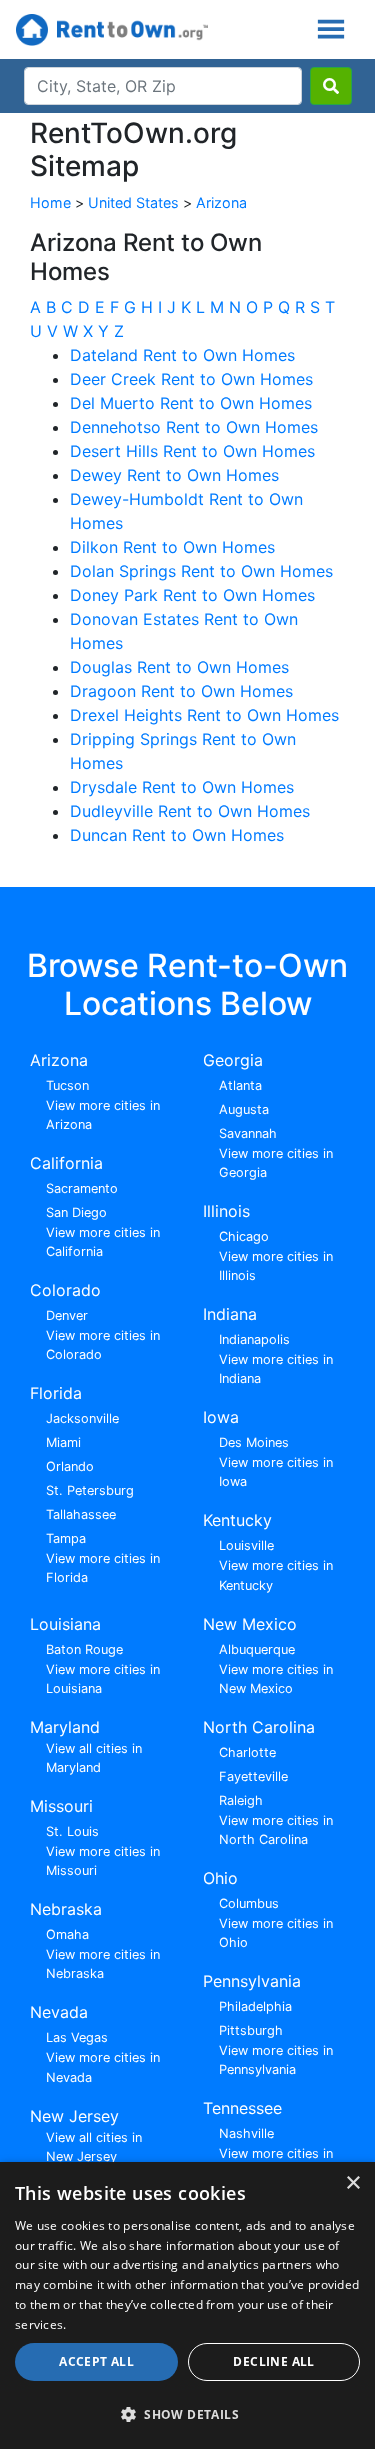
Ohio (220, 1878)
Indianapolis (254, 1339)
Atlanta (240, 1085)
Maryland (65, 1727)
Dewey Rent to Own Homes (174, 475)
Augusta (244, 1109)
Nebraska (66, 1909)
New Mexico (250, 1624)
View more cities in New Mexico (276, 1679)
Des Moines (254, 1442)
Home (50, 202)
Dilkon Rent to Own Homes (172, 547)
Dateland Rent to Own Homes (182, 355)
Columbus (249, 1903)
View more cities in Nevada (103, 2067)
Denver (67, 1315)
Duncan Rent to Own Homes (177, 835)
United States (133, 202)
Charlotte (247, 1752)
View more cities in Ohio (276, 1933)
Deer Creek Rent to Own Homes (191, 379)
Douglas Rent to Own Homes (179, 667)
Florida (56, 1393)
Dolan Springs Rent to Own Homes (201, 571)
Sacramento (82, 1188)
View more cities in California (103, 1242)
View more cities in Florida (103, 1568)
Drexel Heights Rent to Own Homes (204, 715)
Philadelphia (255, 2006)
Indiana (230, 1314)
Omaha (67, 1934)
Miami (63, 1442)
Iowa (221, 1417)
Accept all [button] (96, 2361)
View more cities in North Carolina (276, 1830)
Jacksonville (82, 1418)
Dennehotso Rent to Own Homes (194, 427)
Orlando (70, 1466)
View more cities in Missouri (103, 1861)
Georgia (233, 1060)
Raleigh (241, 1800)
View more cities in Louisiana (103, 1679)
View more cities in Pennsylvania (276, 2060)
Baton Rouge (84, 1649)
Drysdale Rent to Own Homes (182, 787)
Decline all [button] (273, 2361)
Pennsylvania (252, 1981)
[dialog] (187, 2305)
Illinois (226, 1211)
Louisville (246, 1545)
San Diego (76, 1212)
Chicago (244, 1236)
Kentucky (237, 1520)
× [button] (352, 2183)
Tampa (66, 1538)
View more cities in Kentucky (276, 1575)
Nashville (246, 2133)
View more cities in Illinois (276, 1266)
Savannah (248, 1133)
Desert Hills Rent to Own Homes (192, 451)
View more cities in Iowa (276, 1472)
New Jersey (74, 2116)
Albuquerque (257, 1649)
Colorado (65, 1290)
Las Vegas (77, 2037)
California (66, 1163)
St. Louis (72, 1831)
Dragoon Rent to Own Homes (181, 691)
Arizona (221, 202)
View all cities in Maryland (94, 1758)
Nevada (59, 2012)
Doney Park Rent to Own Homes (192, 595)
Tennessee (242, 2108)
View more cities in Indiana (276, 1369)
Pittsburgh (251, 2030)
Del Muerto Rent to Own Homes (191, 403)
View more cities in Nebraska (103, 1964)
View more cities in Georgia (276, 1163)
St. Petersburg (90, 1490)
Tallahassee (81, 1514)
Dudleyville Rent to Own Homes (190, 811)
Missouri (61, 1806)
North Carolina (259, 1727)
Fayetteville (253, 1776)
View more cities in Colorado (103, 1345)
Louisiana (65, 1624)
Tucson (67, 1085)
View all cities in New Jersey (94, 2147)
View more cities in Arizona (103, 1115)
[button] (187, 2414)
